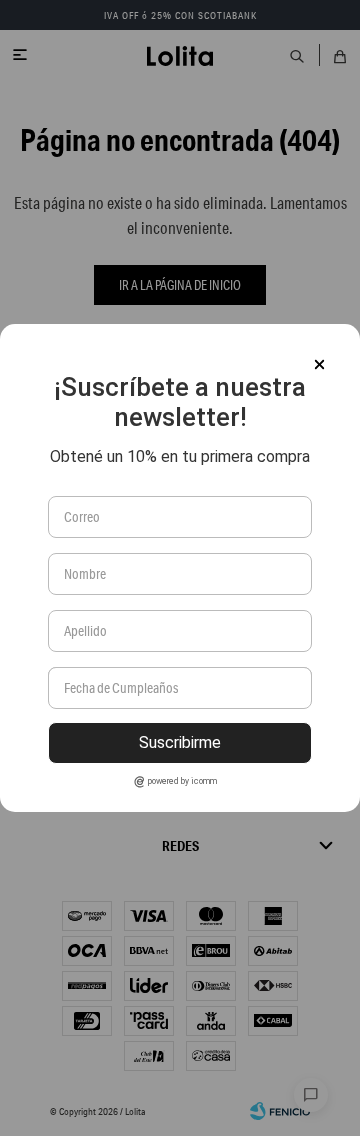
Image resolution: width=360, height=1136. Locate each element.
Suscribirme (180, 742)
